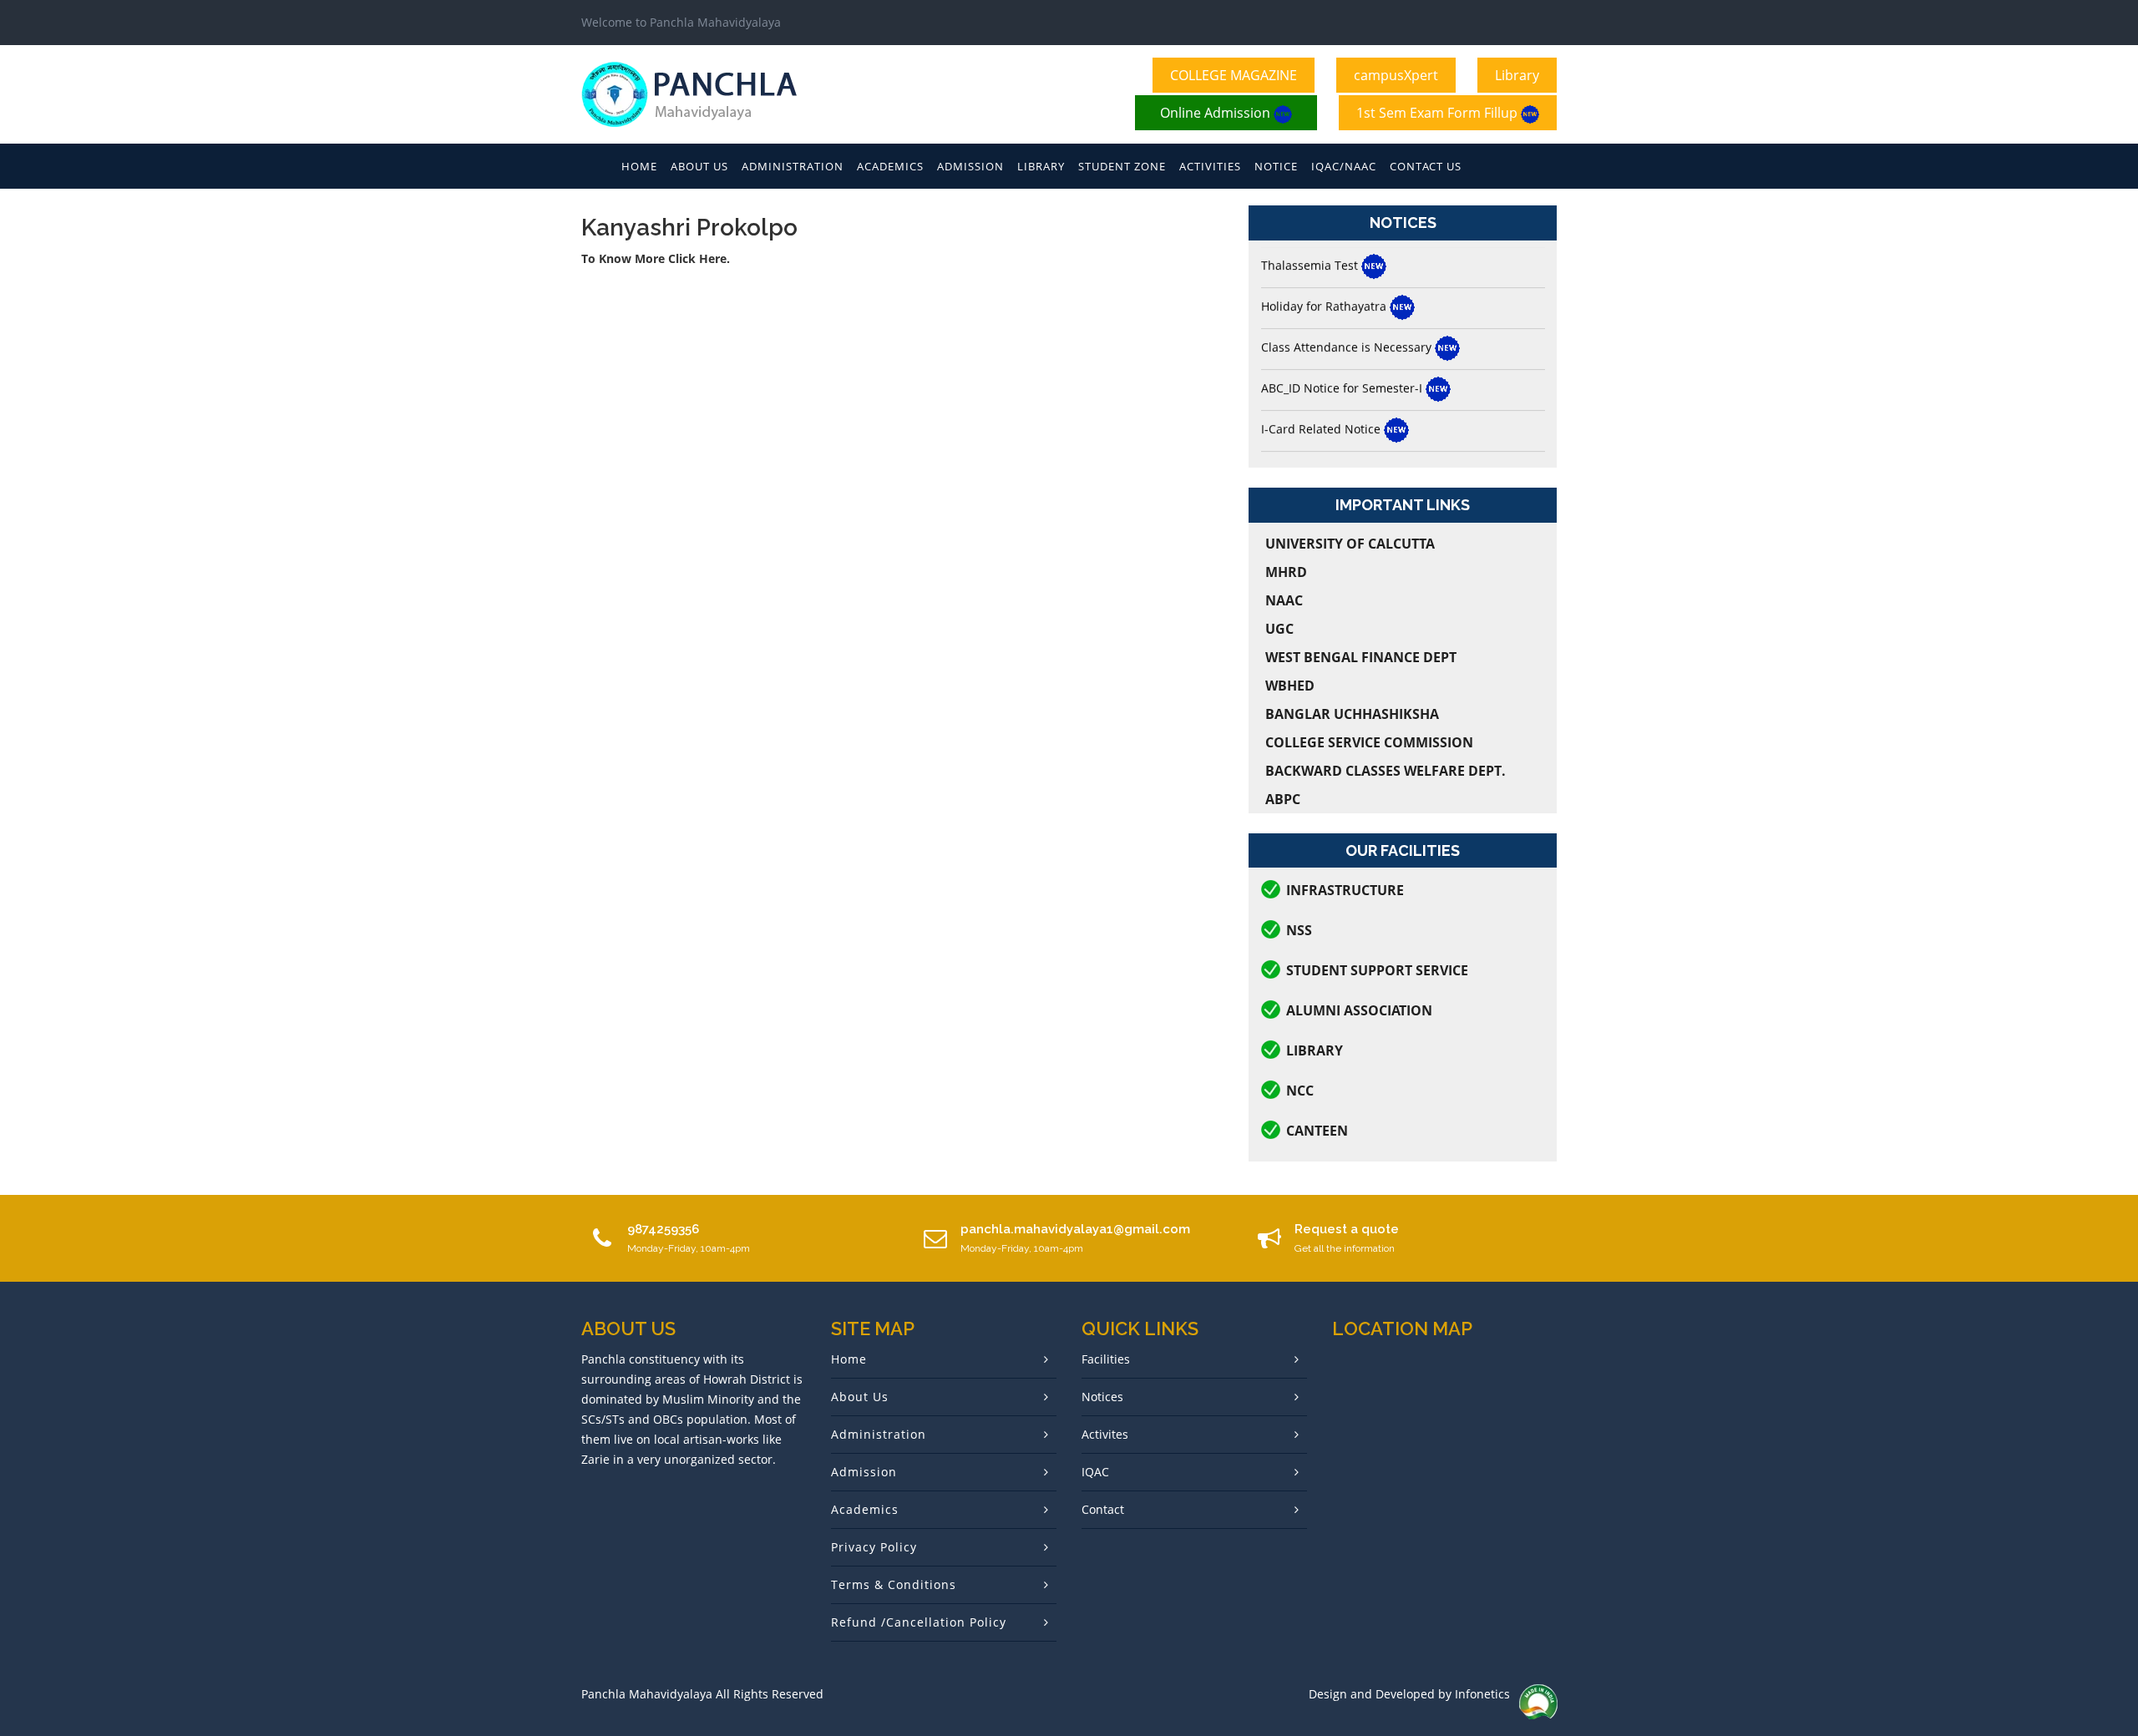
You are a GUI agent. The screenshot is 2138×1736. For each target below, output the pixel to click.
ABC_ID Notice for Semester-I (1343, 350)
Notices (1102, 1397)
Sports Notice (1300, 432)
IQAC (1095, 1472)
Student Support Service (1377, 970)
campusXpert (1396, 75)
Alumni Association (1359, 1010)
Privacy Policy (874, 1547)
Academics (890, 166)
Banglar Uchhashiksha (1352, 714)
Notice (1276, 166)
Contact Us (1426, 166)
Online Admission (1217, 113)
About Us (699, 166)
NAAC (1284, 600)
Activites (1105, 1434)
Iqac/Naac (1344, 166)
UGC (1279, 629)
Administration (793, 166)
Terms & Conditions (894, 1584)
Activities (1210, 166)
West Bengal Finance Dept (1361, 657)
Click (684, 258)
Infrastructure (1345, 890)
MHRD (1286, 572)
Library (1517, 75)
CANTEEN (1317, 1131)
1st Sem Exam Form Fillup (1439, 113)
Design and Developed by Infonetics (1409, 1694)
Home (639, 166)
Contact (1103, 1509)
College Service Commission (1369, 742)
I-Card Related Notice (1322, 391)
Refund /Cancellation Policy (919, 1622)
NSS (1299, 930)
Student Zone (1122, 166)
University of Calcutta (1350, 544)
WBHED (1290, 686)
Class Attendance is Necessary (1348, 309)
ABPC (1283, 799)
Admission (970, 166)
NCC (1300, 1091)
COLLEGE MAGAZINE (1234, 75)
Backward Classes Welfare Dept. (1386, 771)
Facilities (1106, 1359)
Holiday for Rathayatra (1325, 268)
